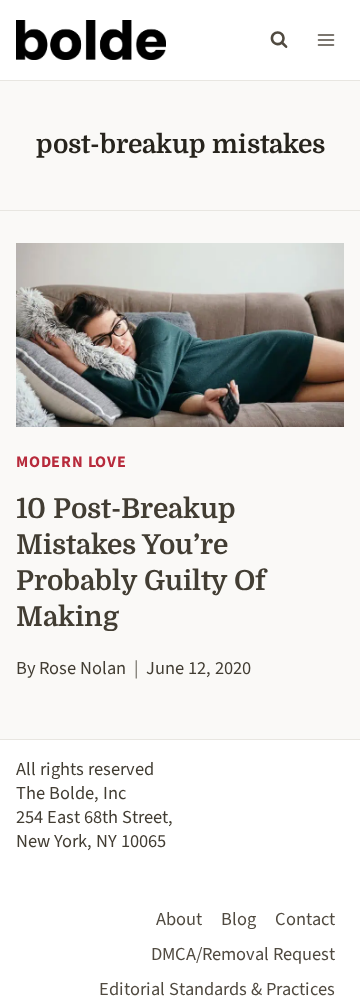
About (179, 919)
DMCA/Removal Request (243, 954)
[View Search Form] (279, 40)
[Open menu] (325, 39)
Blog (238, 919)
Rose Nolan (82, 668)
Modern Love (71, 462)
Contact (305, 919)
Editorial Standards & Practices (217, 989)
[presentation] (180, 335)
